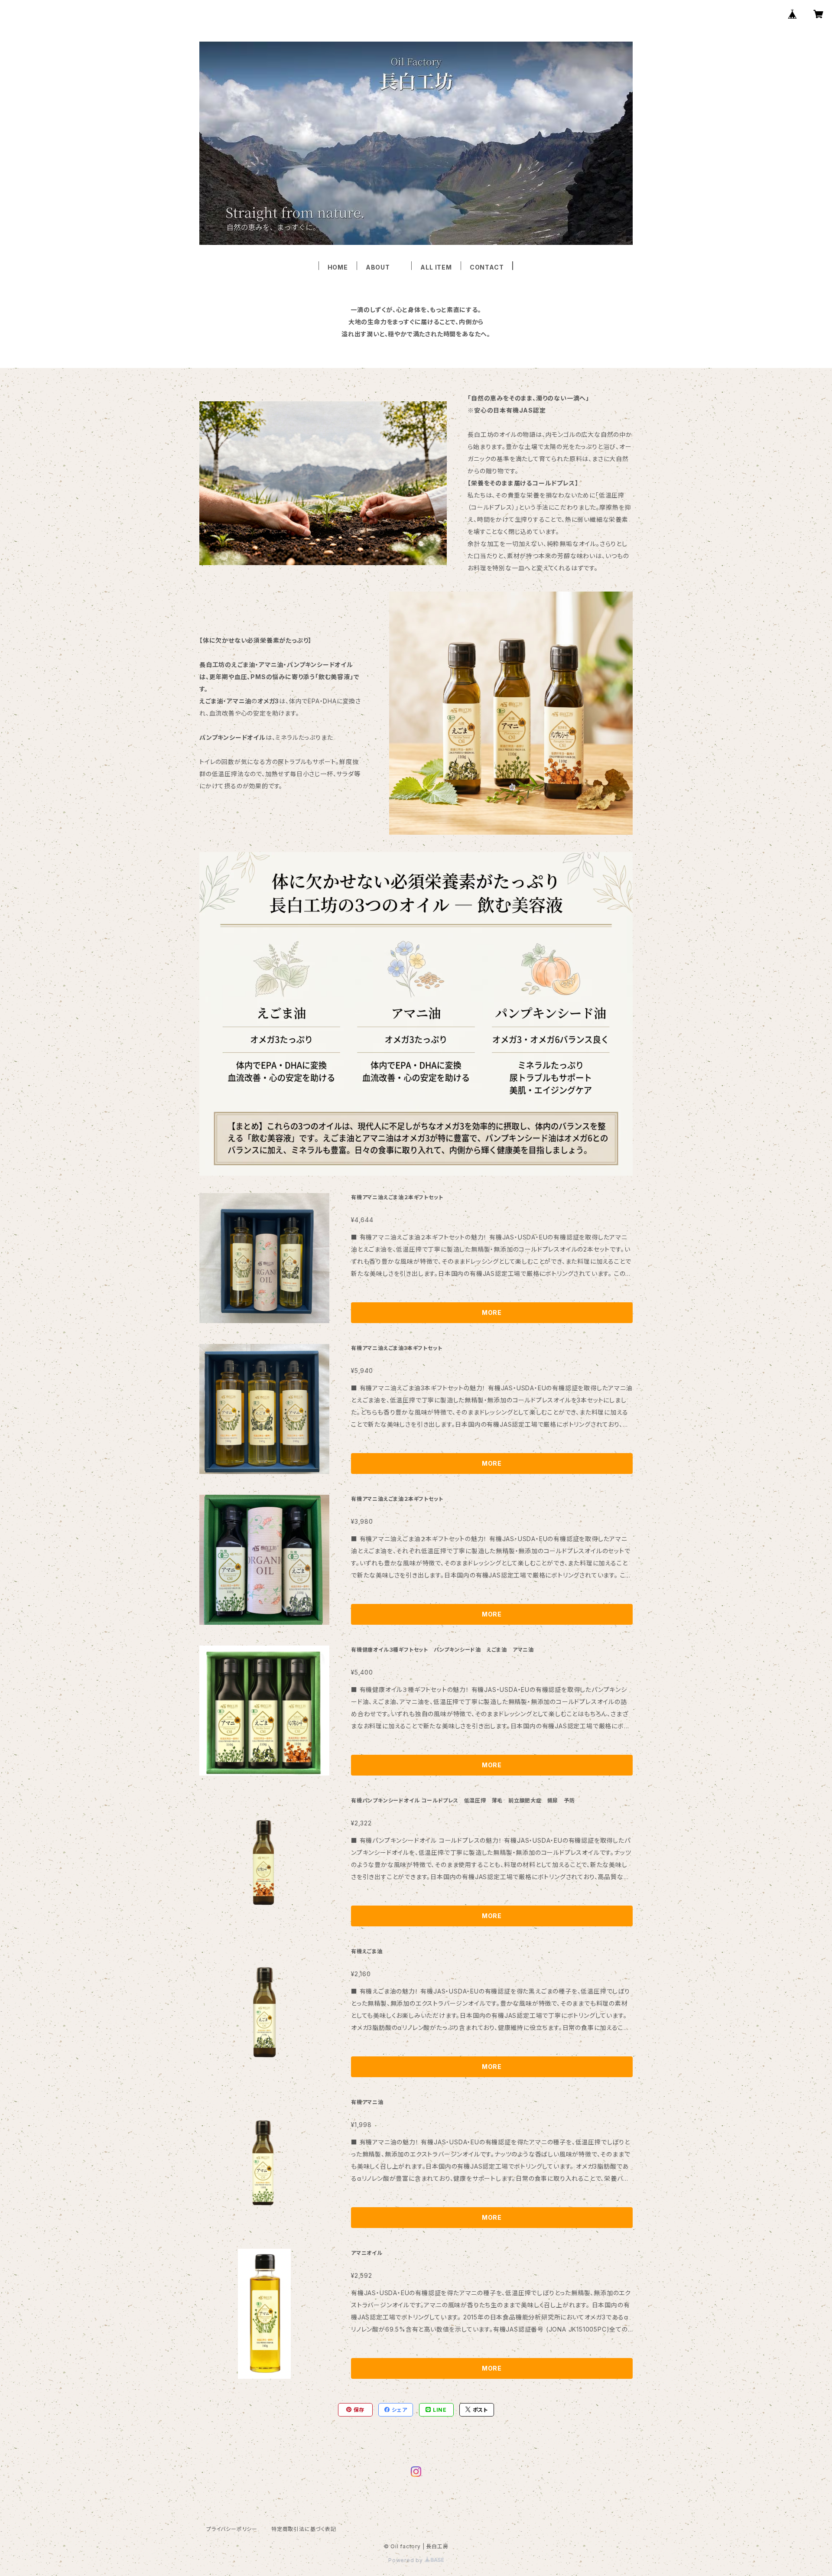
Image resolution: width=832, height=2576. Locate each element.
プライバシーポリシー (232, 2529)
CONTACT (487, 267)
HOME (338, 267)
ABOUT (384, 267)
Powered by (406, 2560)
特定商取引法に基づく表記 (304, 2529)
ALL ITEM (436, 267)
